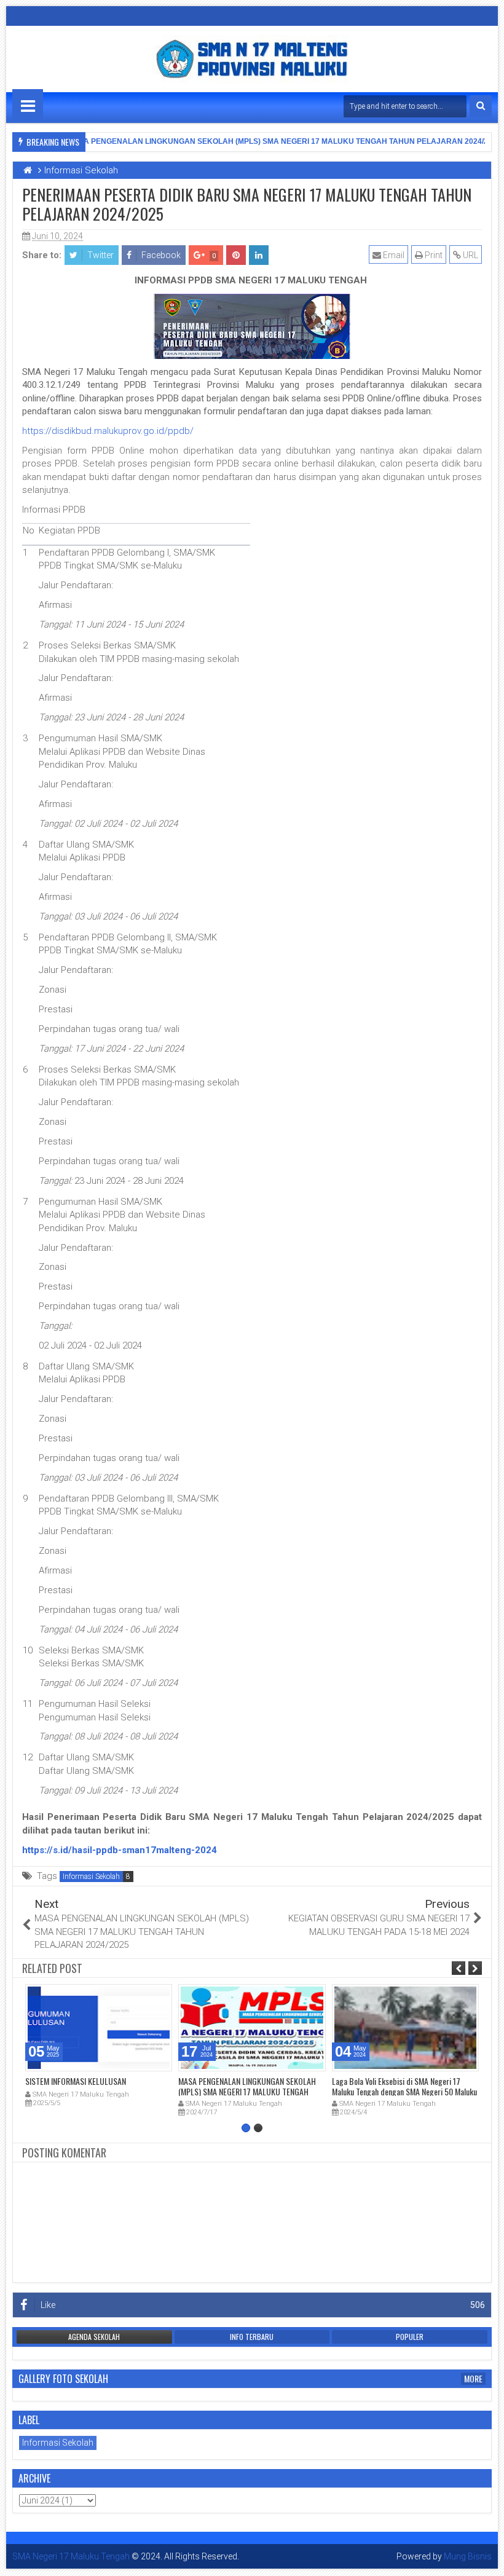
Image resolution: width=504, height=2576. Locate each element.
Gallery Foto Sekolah (63, 2379)
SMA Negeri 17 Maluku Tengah (71, 2556)
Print (433, 255)
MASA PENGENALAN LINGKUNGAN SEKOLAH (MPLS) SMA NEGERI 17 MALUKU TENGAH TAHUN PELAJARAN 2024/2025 (272, 141)
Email (393, 255)
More (473, 2379)
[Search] (481, 106)
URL (470, 255)
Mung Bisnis (468, 2556)
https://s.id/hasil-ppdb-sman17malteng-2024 (120, 1850)
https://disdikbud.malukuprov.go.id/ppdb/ (108, 431)
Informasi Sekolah (91, 1877)
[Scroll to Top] (486, 2558)
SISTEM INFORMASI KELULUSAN (76, 2081)
